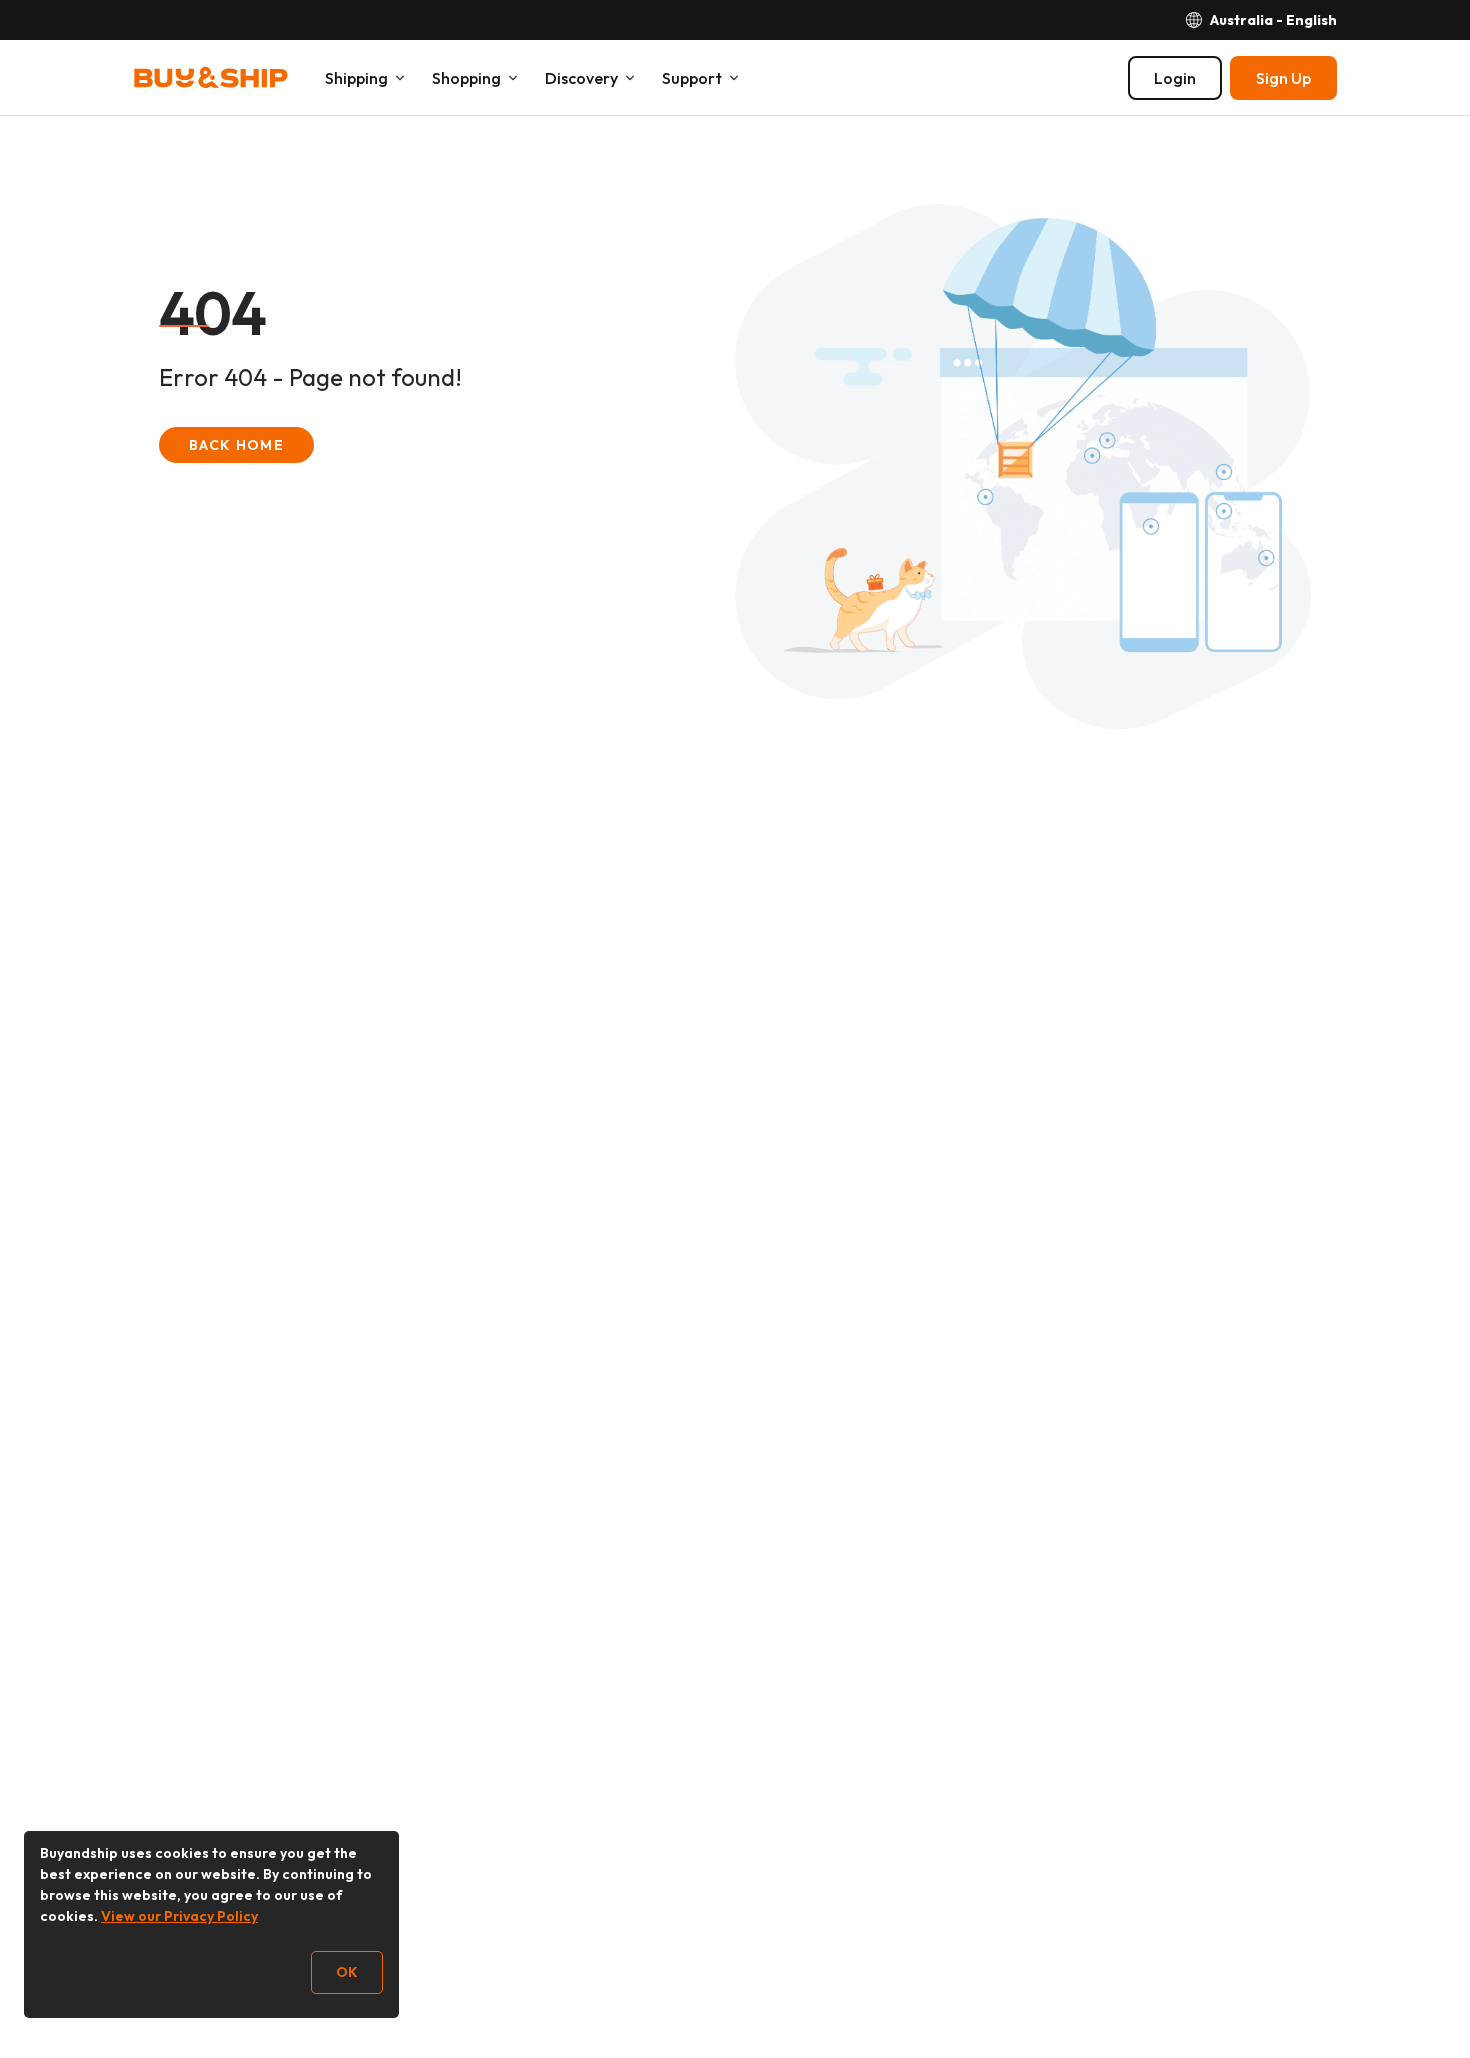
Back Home (236, 445)
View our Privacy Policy (179, 1916)
